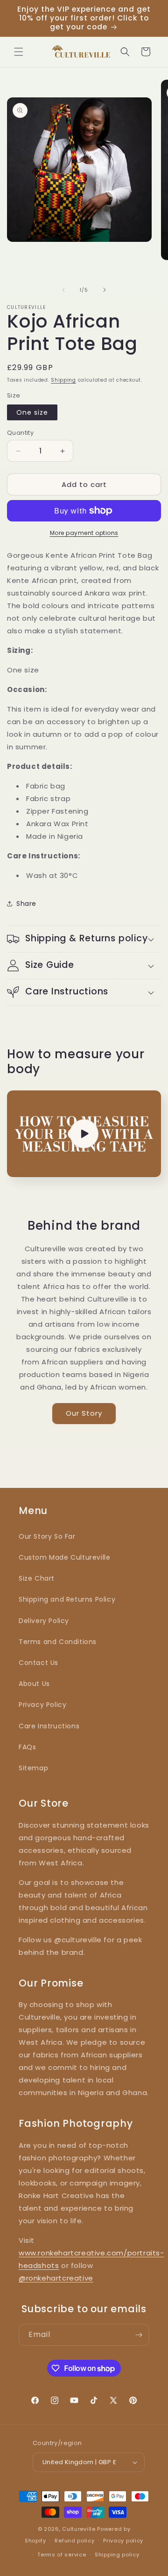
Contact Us (38, 1663)
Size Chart (37, 1578)
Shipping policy (117, 2555)
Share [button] (26, 904)
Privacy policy (123, 2541)
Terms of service (62, 2555)
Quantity (20, 433)
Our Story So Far (47, 1536)
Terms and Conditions (58, 1642)
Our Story (84, 1413)
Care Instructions (49, 1726)
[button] (19, 52)
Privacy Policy (42, 1705)
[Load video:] (84, 1134)
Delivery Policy (44, 1621)
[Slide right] (105, 290)
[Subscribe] (139, 2335)
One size (32, 412)
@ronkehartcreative (56, 2278)
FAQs (27, 1747)
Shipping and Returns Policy (67, 1599)
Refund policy (74, 2541)
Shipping (63, 380)
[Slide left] (63, 290)
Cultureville (79, 2529)
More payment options (84, 533)
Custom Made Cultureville (64, 1557)
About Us (34, 1684)
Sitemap (33, 1768)
